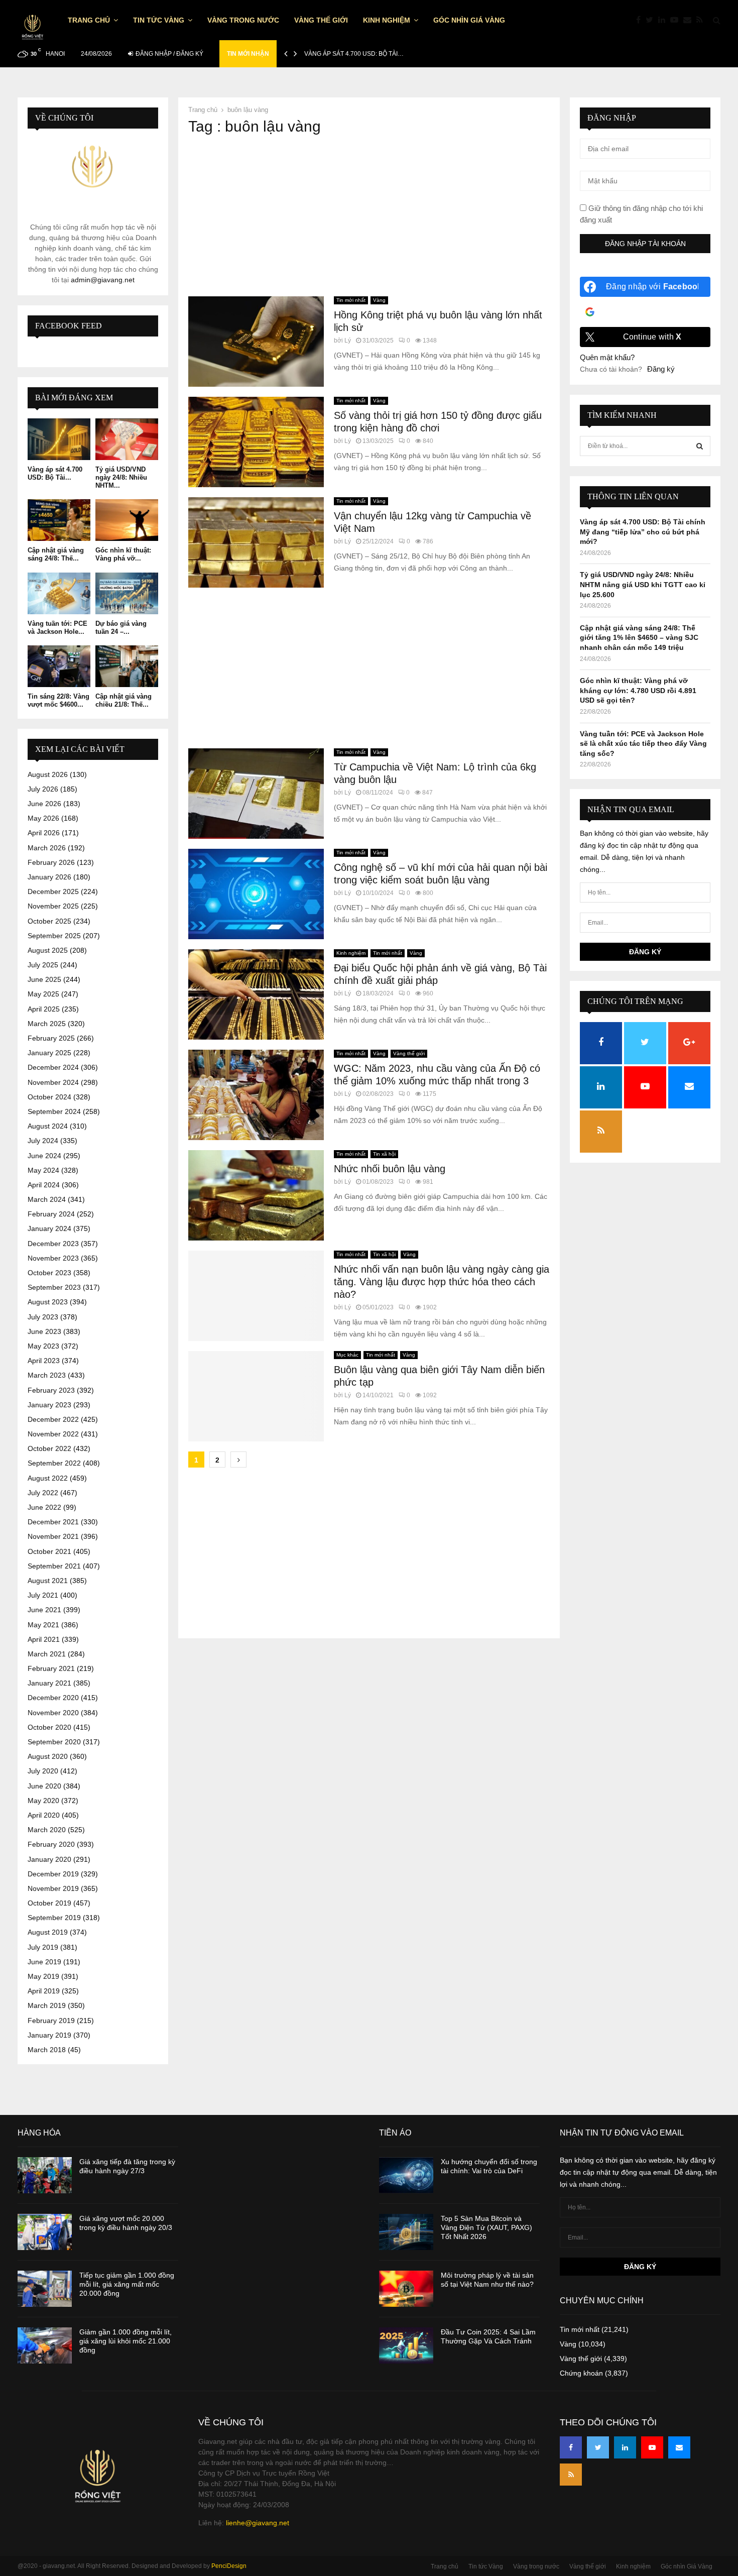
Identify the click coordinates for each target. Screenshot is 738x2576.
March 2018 (47, 2050)
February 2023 (51, 1390)
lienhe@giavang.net (258, 2523)
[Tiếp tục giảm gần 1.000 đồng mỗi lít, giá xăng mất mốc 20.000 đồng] (45, 2289)
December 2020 (53, 1698)
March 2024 (47, 1199)
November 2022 (53, 1434)
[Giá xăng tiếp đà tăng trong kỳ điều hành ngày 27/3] (45, 2175)
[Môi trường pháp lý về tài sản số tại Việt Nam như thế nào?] (406, 2289)
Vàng (379, 300)
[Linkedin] (664, 20)
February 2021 (51, 1668)
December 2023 (53, 1244)
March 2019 (47, 2005)
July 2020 (43, 1771)
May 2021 (43, 1625)
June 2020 (44, 1786)
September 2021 (54, 1566)
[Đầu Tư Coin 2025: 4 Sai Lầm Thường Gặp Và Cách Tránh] (406, 2345)
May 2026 (43, 818)
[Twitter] (652, 20)
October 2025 (49, 921)
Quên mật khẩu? (607, 357)
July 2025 (43, 965)
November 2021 (53, 1536)
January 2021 (49, 1683)
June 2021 (44, 1610)
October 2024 (49, 1097)
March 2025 (47, 1024)
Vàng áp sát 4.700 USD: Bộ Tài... (55, 473)
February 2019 (51, 2021)
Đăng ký (661, 369)
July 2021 (43, 1595)
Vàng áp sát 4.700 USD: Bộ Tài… (354, 54)
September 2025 (54, 936)
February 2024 (51, 1214)
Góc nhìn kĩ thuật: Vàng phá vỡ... (123, 554)
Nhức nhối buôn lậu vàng (390, 1169)
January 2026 (49, 877)
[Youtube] (677, 20)
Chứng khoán (581, 2373)
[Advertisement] (369, 216)
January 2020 (49, 1859)
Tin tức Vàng (159, 20)
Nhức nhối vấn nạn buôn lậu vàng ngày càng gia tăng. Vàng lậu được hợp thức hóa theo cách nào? (442, 1282)
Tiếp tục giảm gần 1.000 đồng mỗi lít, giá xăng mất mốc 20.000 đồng (127, 2284)
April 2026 (44, 833)
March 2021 (47, 1654)
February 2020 (51, 1844)
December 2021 (53, 1522)
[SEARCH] (700, 446)
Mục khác (347, 1355)
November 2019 (53, 1888)
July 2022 (43, 1493)
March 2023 (47, 1375)
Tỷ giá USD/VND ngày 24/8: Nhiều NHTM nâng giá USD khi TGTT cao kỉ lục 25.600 (643, 584)
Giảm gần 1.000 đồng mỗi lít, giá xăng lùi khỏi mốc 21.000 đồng (126, 2341)
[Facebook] (641, 20)
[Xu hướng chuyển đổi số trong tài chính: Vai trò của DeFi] (406, 2175)
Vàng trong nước (243, 20)
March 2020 (47, 1830)
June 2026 (44, 804)
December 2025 (53, 891)
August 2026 (48, 774)
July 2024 (43, 1141)
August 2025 (48, 950)
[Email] (690, 20)
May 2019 (43, 1976)
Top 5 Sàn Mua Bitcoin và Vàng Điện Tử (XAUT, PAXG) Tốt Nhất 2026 (486, 2227)
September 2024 (54, 1111)
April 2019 (44, 1991)
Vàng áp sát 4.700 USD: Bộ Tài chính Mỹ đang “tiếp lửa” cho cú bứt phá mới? (643, 532)
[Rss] (702, 20)
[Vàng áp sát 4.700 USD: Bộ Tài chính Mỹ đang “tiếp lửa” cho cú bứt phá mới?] (59, 439)
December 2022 (53, 1419)
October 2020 (49, 1727)
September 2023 (54, 1287)
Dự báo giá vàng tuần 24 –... (121, 628)
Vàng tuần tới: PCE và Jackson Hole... (57, 628)
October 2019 (49, 1903)
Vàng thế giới (321, 20)
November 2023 (53, 1258)
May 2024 (43, 1170)
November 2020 (53, 1713)
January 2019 (49, 2035)
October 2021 (49, 1551)
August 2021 (48, 1581)
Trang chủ (89, 20)
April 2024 (44, 1185)
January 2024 (49, 1228)
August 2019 (48, 1932)
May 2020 (43, 1801)
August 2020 (48, 1756)
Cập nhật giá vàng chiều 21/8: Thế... (124, 700)
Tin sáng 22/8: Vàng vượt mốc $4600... (58, 700)
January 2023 (49, 1405)
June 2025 (44, 979)
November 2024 (53, 1082)
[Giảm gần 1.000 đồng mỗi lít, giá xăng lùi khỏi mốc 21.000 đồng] (45, 2345)
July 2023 (43, 1317)
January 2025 (49, 1053)
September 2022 (54, 1463)
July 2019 (43, 1947)
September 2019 (54, 1918)
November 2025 (53, 906)
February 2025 (51, 1038)
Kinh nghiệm (387, 20)
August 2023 (48, 1302)
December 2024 (53, 1067)
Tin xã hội (384, 1154)
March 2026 (47, 848)
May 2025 (43, 994)
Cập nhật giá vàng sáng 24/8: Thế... (56, 554)
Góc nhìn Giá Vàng (469, 20)
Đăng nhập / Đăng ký (169, 54)
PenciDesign (229, 2566)
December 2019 (53, 1874)
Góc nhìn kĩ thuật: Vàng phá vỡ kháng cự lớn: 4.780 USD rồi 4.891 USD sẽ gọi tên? (638, 690)
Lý (348, 341)
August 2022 (48, 1478)
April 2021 (44, 1639)
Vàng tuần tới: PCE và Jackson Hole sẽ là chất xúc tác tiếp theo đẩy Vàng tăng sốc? (643, 744)
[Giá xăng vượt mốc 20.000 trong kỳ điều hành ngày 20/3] (45, 2232)
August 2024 (48, 1126)
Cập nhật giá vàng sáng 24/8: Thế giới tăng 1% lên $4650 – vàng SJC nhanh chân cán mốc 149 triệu (639, 638)
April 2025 (44, 1009)
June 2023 (44, 1331)
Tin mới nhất (351, 300)
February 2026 (51, 862)
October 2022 (49, 1448)
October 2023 (49, 1273)
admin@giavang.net (103, 280)
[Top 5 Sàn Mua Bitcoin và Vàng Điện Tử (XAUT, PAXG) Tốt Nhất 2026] (406, 2232)
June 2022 (44, 1507)
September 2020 (54, 1742)
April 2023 (44, 1361)
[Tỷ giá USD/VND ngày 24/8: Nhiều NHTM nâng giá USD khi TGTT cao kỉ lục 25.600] (127, 439)
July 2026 (43, 789)
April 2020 (44, 1815)
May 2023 (43, 1346)
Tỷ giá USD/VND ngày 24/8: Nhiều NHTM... (121, 477)
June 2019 (44, 1962)
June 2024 (44, 1156)
